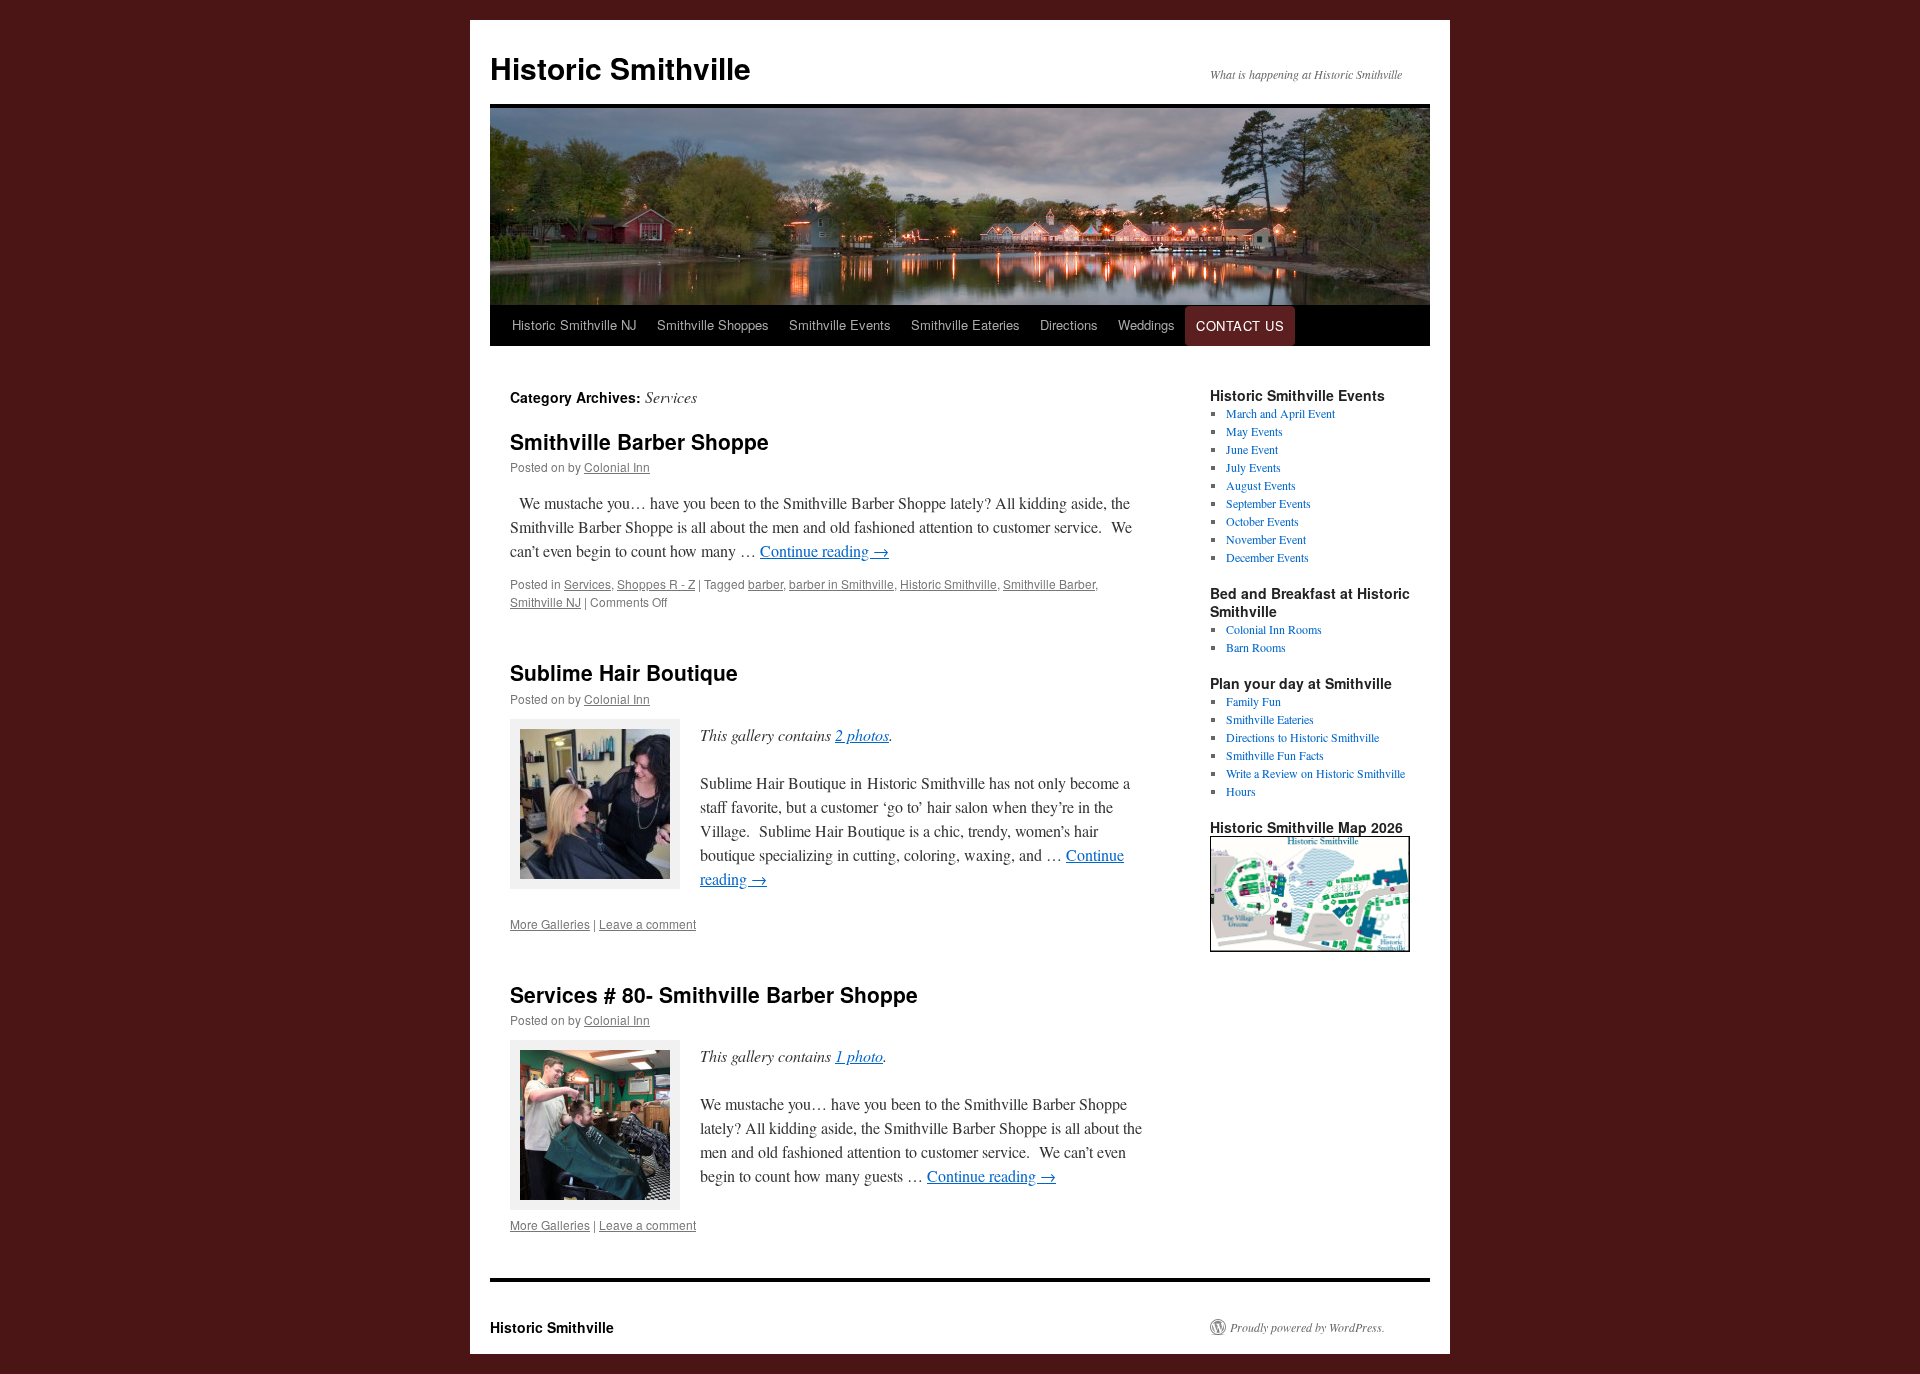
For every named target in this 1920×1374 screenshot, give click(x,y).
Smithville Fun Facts (1275, 755)
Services (587, 583)
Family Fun (1253, 701)
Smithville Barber (1049, 583)
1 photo (859, 1055)
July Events (1253, 467)
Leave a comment (647, 923)
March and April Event (1280, 413)
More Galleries (550, 923)
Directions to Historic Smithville (1302, 737)
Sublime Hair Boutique (624, 672)
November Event (1266, 539)
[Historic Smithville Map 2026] (1310, 947)
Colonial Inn (617, 466)
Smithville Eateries (965, 324)
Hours (1241, 791)
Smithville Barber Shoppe (639, 441)
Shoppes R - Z (656, 583)
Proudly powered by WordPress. (1307, 1327)
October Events (1262, 521)
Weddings (1146, 324)
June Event (1252, 449)
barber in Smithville (841, 583)
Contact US (1240, 325)
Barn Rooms (1256, 647)
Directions (1069, 324)
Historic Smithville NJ (574, 324)
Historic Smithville (620, 67)
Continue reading (824, 550)
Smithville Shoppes (713, 324)
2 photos (862, 734)
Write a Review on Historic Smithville (1315, 773)
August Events (1261, 485)
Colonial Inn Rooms (1274, 629)
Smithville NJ (545, 601)
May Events (1254, 431)
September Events (1268, 503)
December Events (1267, 557)
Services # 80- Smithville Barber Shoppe (714, 994)
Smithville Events (840, 324)
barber (765, 583)
